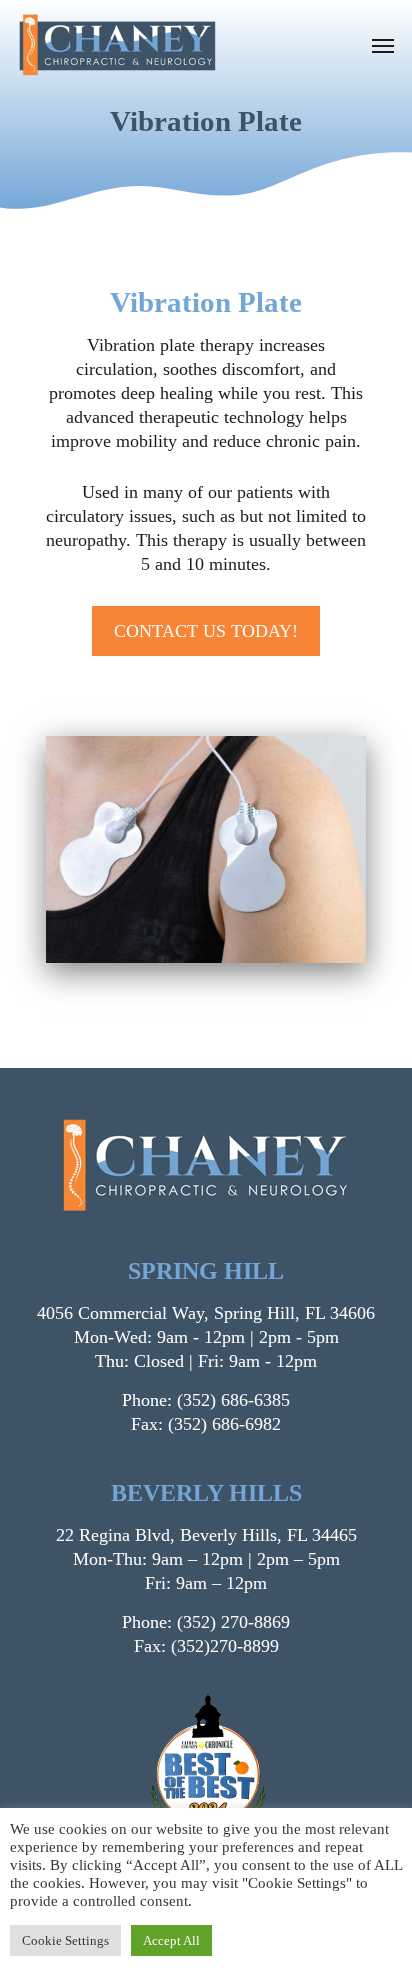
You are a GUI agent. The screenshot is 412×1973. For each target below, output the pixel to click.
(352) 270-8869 (233, 1622)
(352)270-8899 (225, 1646)
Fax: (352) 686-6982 (206, 1424)
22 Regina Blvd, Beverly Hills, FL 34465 (206, 1535)
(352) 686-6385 (233, 1400)
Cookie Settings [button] (65, 1940)
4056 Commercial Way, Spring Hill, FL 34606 (206, 1313)
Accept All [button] (171, 1940)
